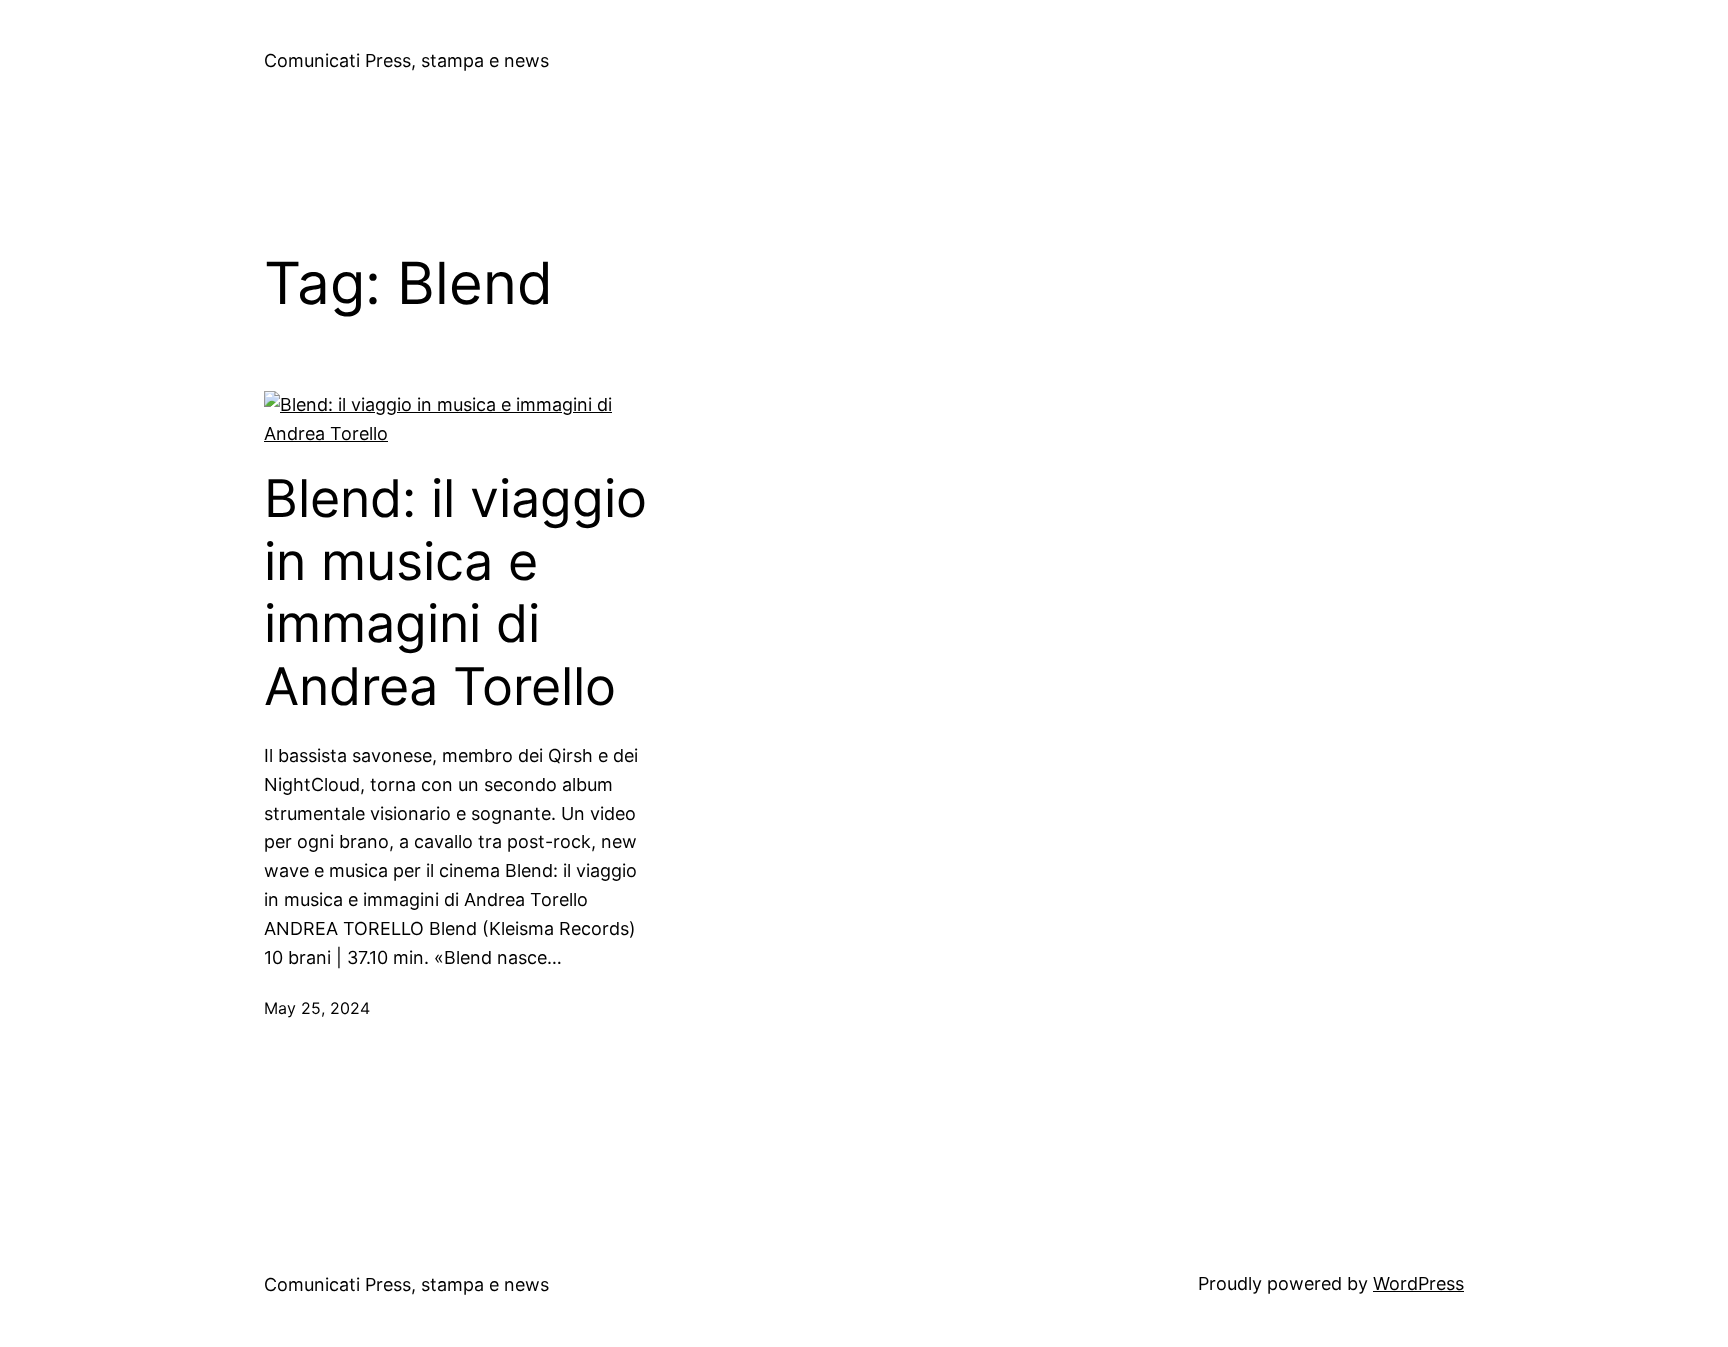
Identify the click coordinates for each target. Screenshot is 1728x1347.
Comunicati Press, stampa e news (406, 60)
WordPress (1418, 1283)
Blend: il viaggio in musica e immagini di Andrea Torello (455, 592)
